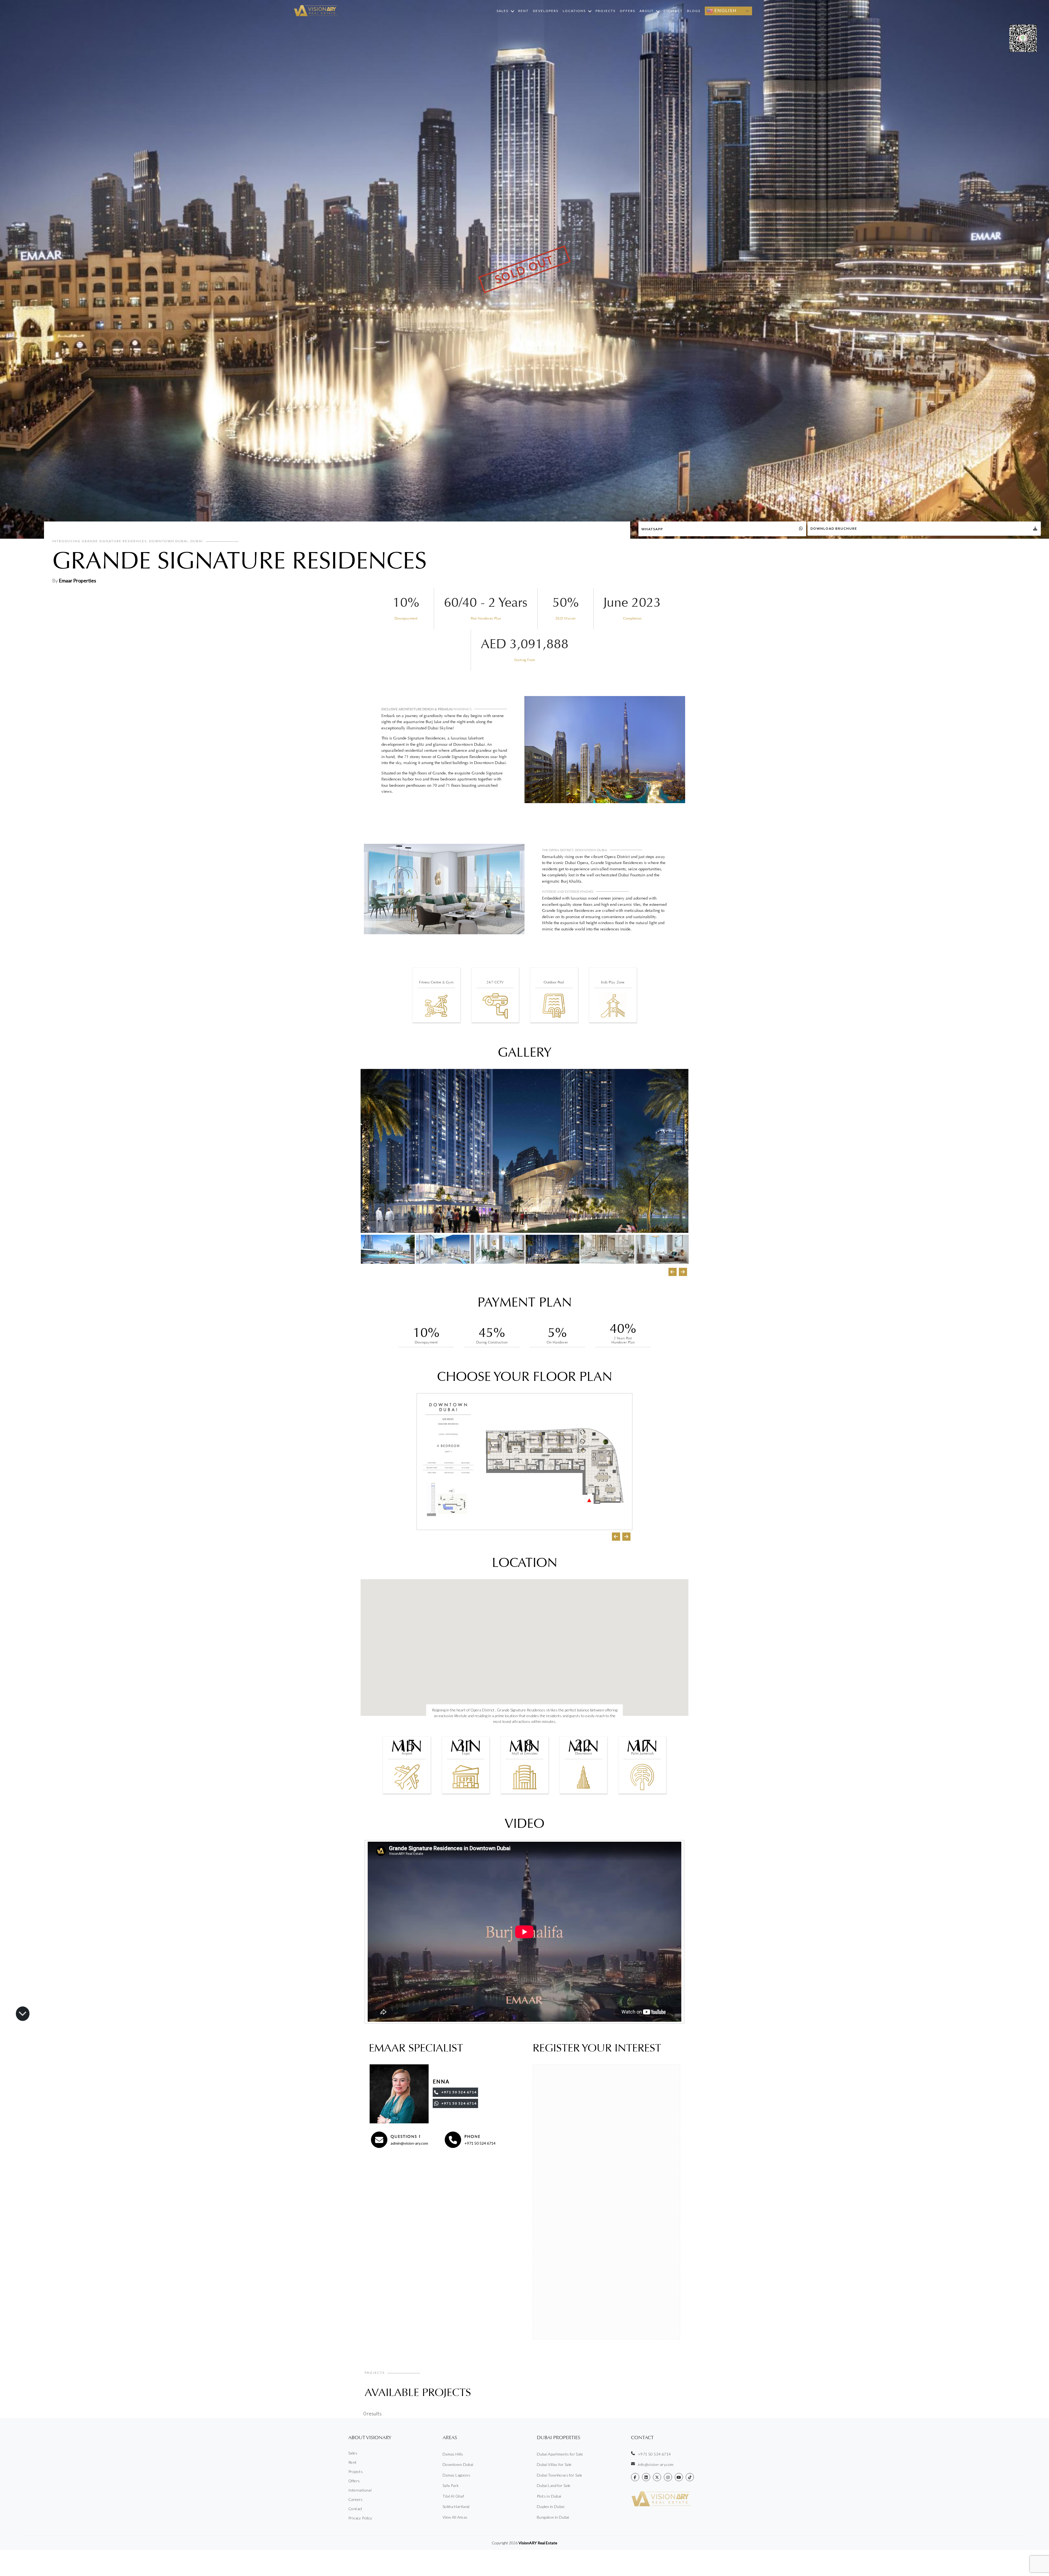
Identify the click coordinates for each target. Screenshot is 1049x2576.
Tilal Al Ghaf (453, 2496)
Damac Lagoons (456, 2475)
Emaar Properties (77, 580)
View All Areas (455, 2517)
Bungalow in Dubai (553, 2517)
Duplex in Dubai (551, 2506)
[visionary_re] (668, 2477)
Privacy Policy (360, 2518)
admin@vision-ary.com (409, 2143)
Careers (356, 2499)
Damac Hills (453, 2454)
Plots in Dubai (549, 2496)
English (725, 10)
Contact (673, 11)
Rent (523, 11)
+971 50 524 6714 (480, 2143)
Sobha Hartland (456, 2506)
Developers (546, 11)
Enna (441, 2082)
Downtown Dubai (458, 2464)
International (360, 2490)
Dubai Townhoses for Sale (560, 2475)
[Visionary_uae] (657, 2477)
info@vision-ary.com (656, 2464)
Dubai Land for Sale (554, 2485)
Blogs (694, 11)
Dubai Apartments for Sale (560, 2454)
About (647, 11)
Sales (503, 11)
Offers (627, 11)
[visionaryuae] (635, 2477)
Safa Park (451, 2485)
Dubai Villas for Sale (554, 2464)
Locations (574, 11)
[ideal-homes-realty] (646, 2477)
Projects (605, 11)
